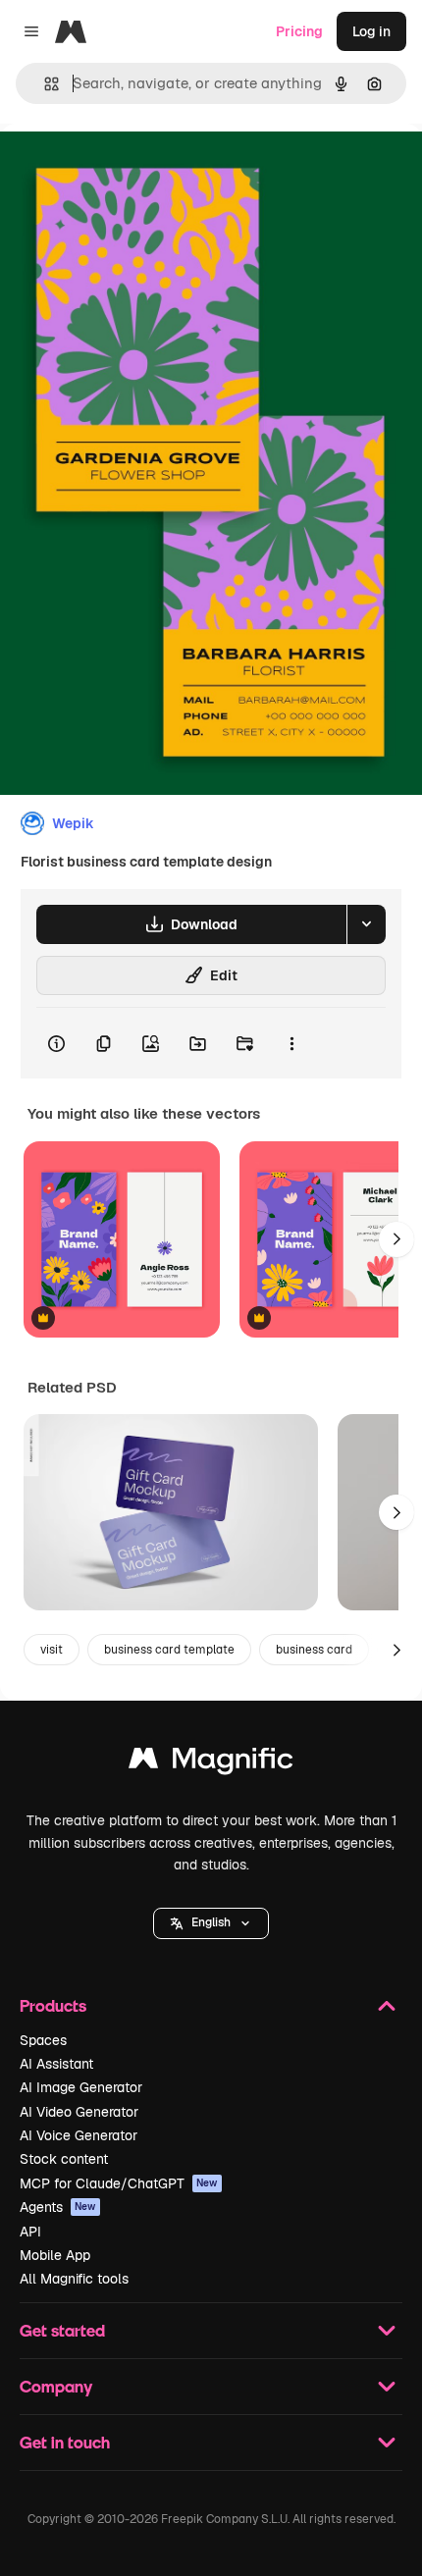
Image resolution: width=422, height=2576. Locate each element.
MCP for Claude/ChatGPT (119, 2183)
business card (314, 1650)
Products (53, 2005)
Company (56, 2386)
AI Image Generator (81, 2087)
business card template (169, 1650)
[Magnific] (211, 1763)
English (211, 1922)
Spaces (43, 2040)
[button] (211, 1923)
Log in (371, 31)
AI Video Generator (79, 2112)
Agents (58, 2207)
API (30, 2232)
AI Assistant (56, 2064)
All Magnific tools (74, 2279)
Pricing (299, 31)
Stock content (64, 2159)
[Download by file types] (366, 924)
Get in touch (65, 2442)
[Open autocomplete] (44, 84)
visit (52, 1650)
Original (126, 168)
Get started (62, 2330)
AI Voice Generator (79, 2135)
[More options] (291, 1043)
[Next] (396, 1239)
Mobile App (55, 2255)
